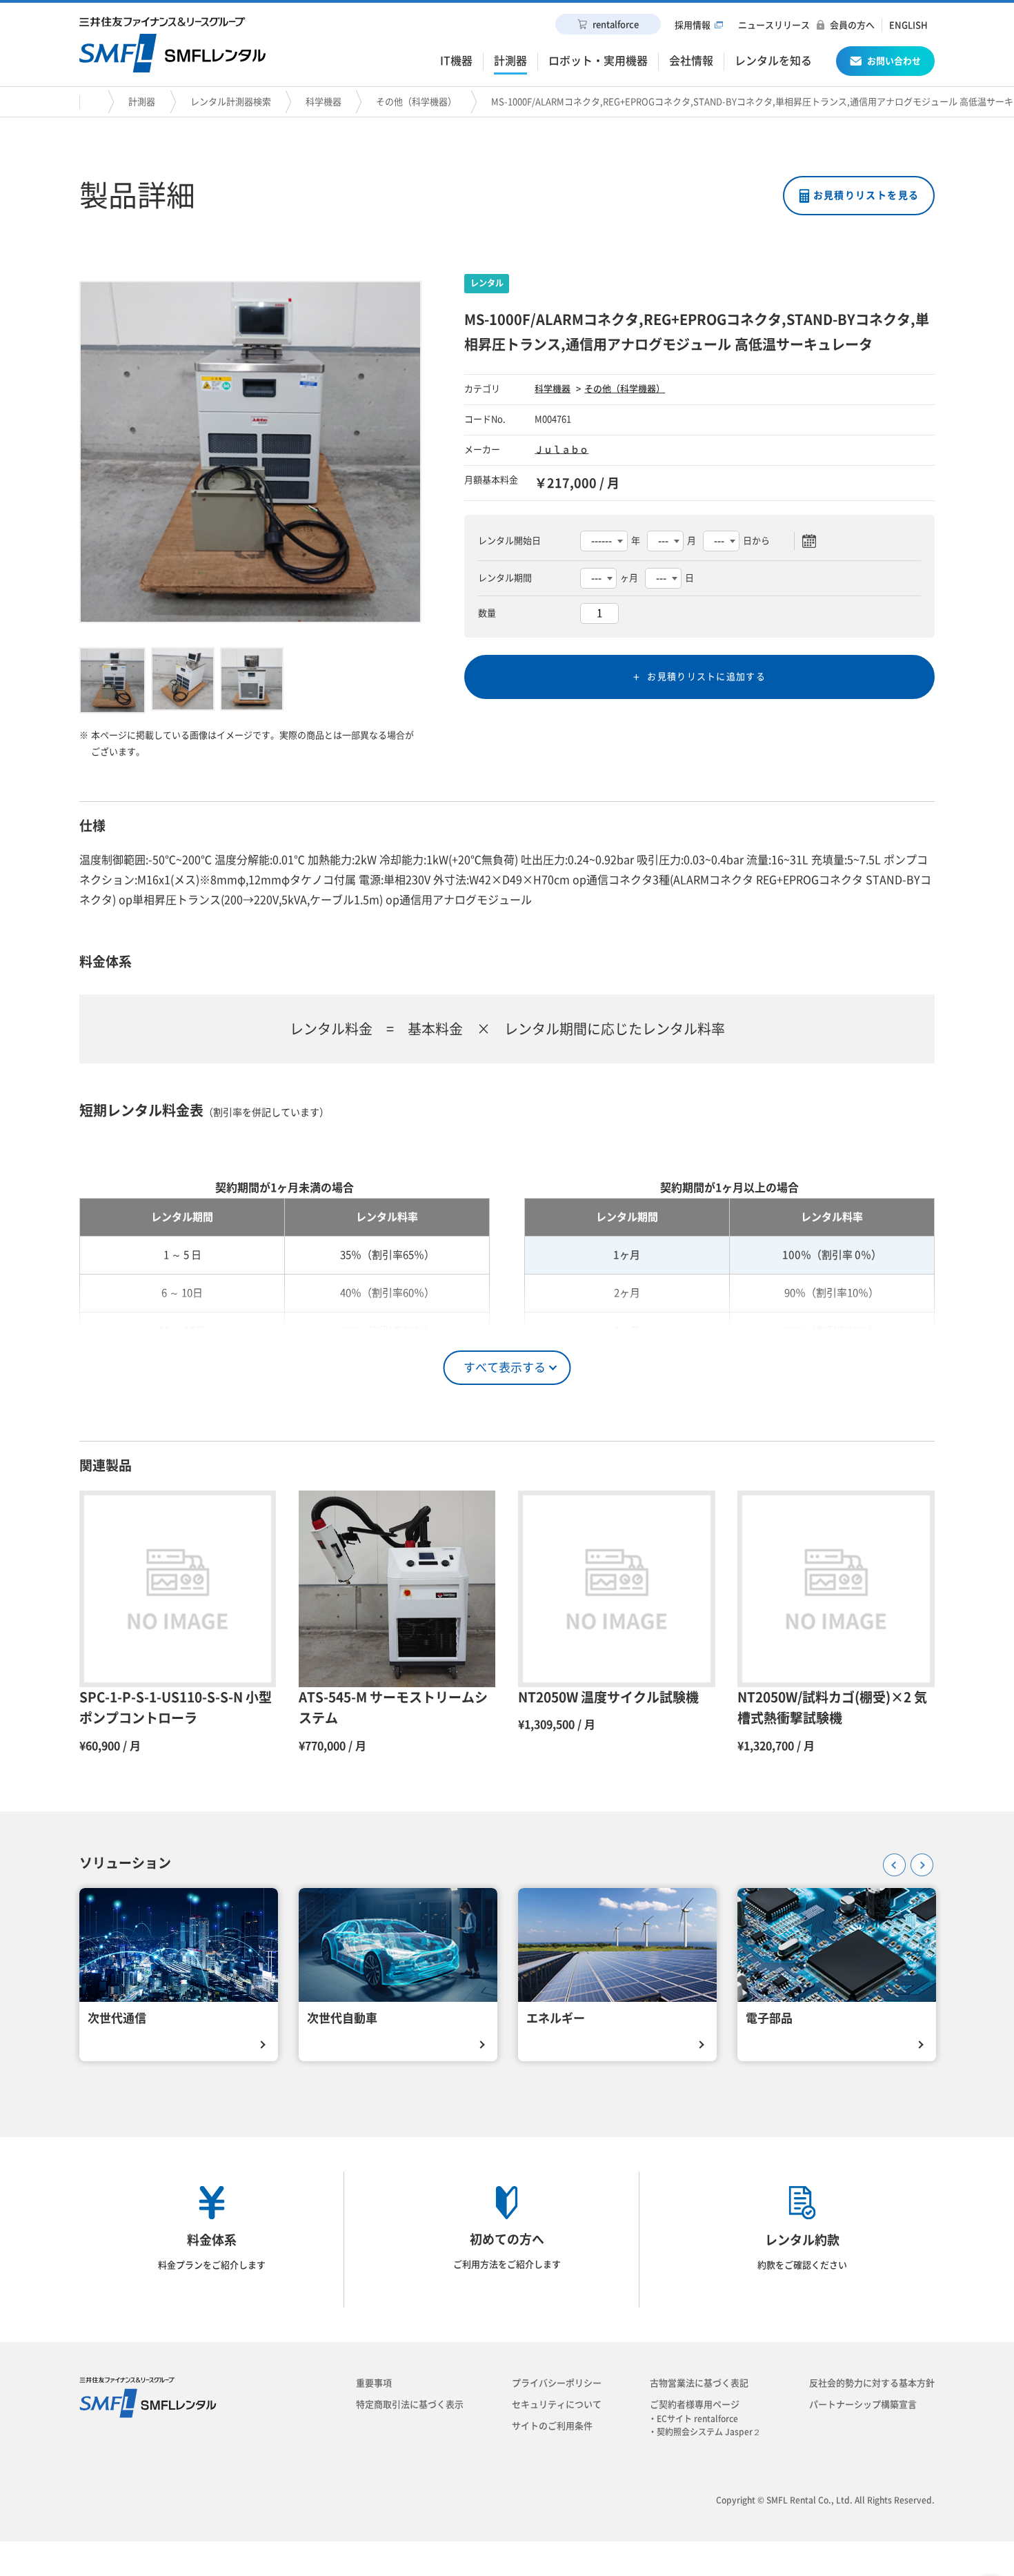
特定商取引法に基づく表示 (410, 2405)
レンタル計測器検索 (231, 102)
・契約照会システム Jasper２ (709, 2432)
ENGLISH (908, 25)
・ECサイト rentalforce (697, 2419)
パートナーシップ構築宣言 (863, 2405)
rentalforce (616, 24)
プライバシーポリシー (557, 2383)
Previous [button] (890, 1860)
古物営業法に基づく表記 (699, 2383)
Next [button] (917, 1860)
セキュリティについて (557, 2405)
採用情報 (693, 25)
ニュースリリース (774, 25)
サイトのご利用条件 (552, 2426)
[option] (250, 452)
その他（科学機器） (416, 102)
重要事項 (374, 2383)
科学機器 (324, 102)
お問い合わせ (894, 61)
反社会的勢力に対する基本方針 (872, 2383)
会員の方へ (852, 25)
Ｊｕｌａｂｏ (561, 450)
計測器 (142, 102)
